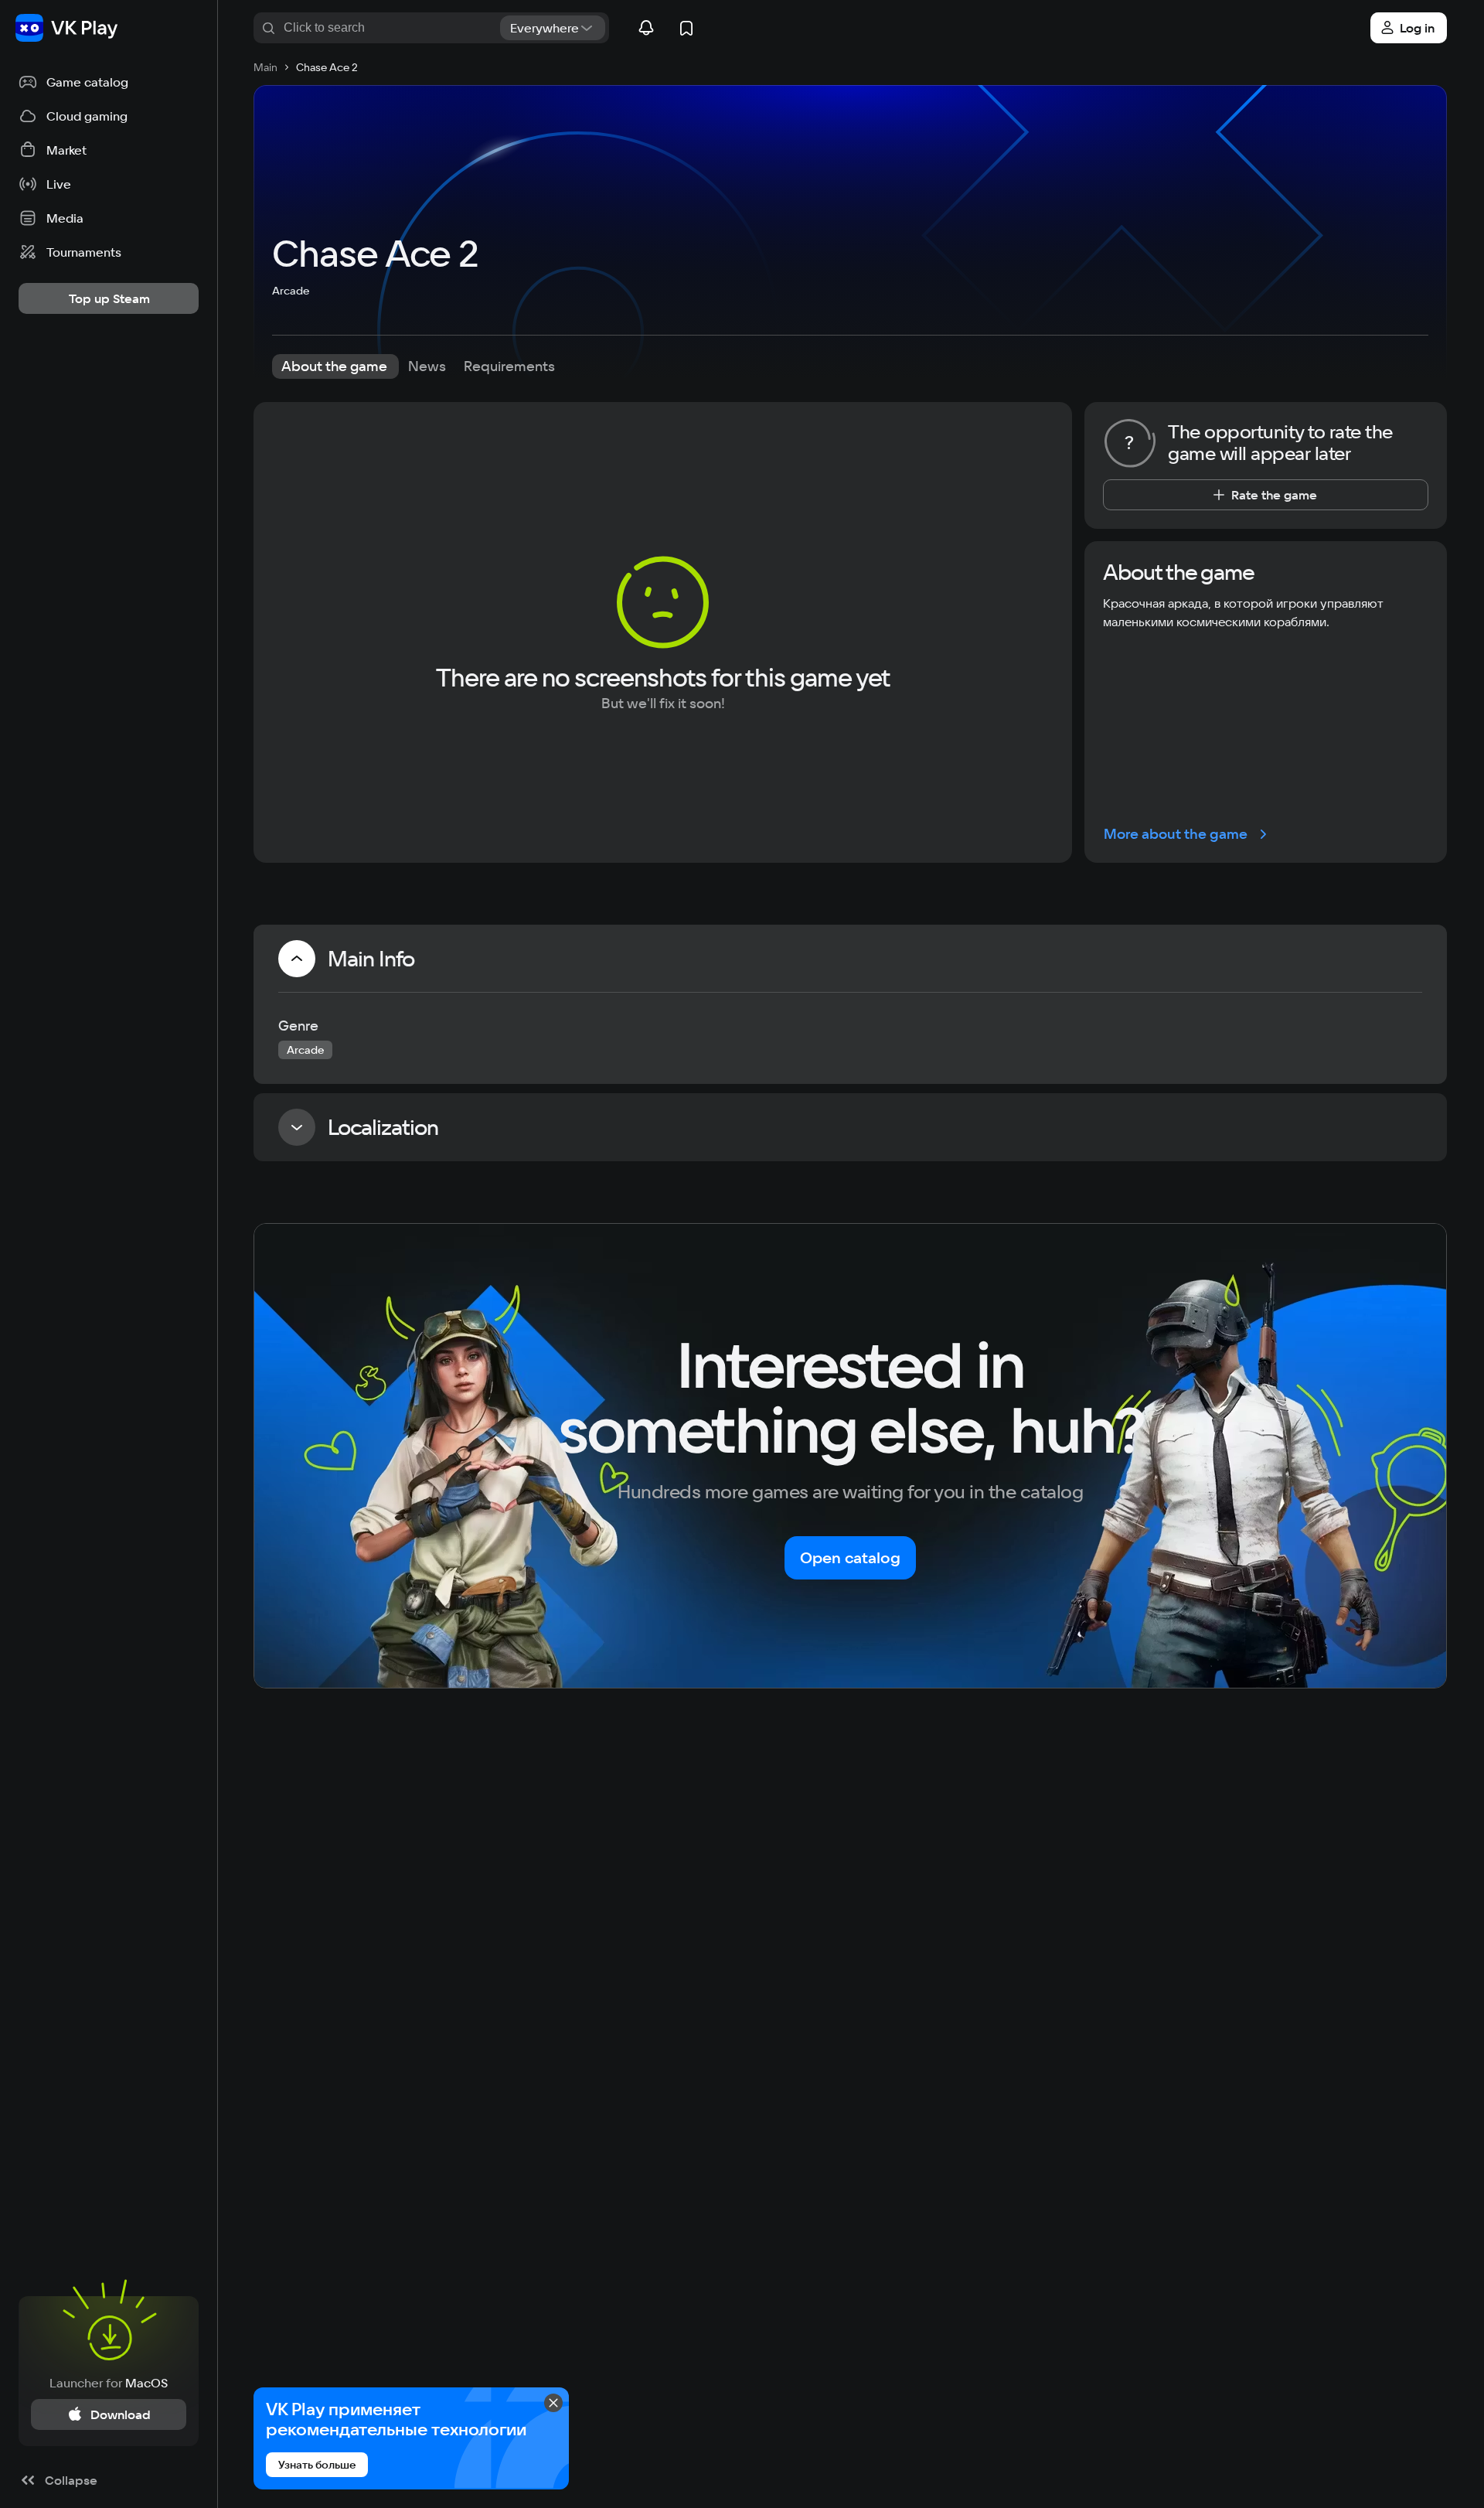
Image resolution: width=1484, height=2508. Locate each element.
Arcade (291, 291)
